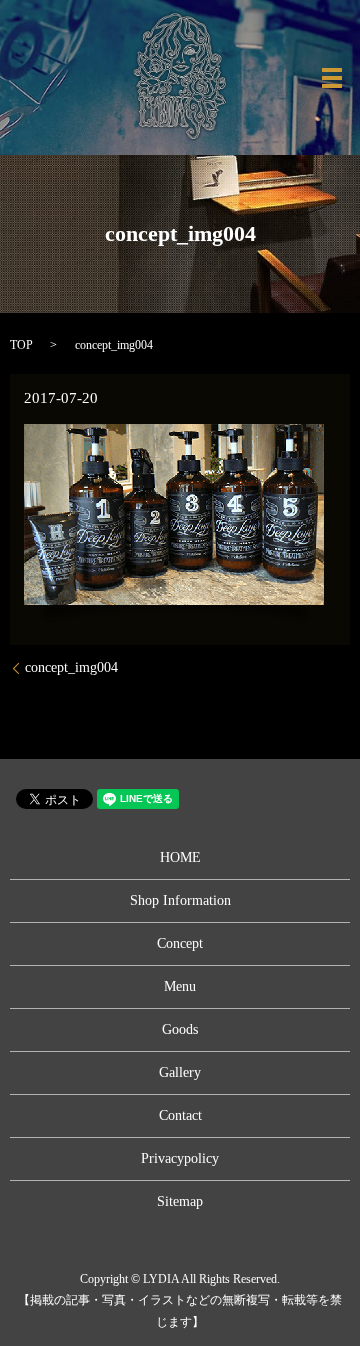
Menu (180, 986)
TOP (21, 345)
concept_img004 (71, 667)
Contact (180, 1115)
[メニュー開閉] (332, 78)
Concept (180, 943)
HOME (180, 857)
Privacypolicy (180, 1158)
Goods (180, 1029)
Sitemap (180, 1201)
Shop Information (180, 900)
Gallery (180, 1072)
